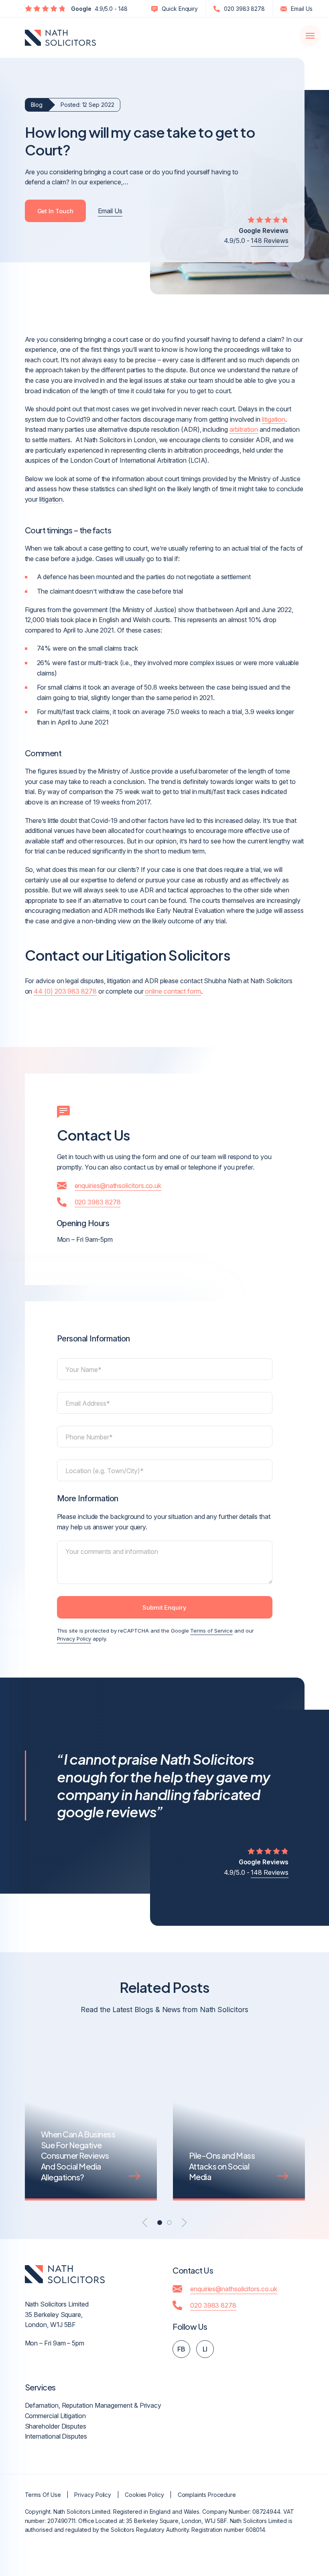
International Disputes (56, 2436)
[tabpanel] (91, 2128)
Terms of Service (211, 1631)
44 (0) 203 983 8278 (65, 991)
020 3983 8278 (244, 9)
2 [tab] (169, 2223)
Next (179, 2223)
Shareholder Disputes (56, 2426)
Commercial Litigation (55, 2416)
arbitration (244, 429)
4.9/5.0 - (256, 236)
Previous (150, 2223)
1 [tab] (160, 2223)
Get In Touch (55, 211)
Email (302, 9)
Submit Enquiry (164, 1607)
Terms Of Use (43, 2495)
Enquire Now (281, 2553)
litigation (274, 419)
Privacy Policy (74, 1639)
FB (181, 2349)
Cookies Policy (144, 2495)
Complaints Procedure (207, 2495)
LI (205, 2349)
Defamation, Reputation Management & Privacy (93, 2405)
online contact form (173, 991)
